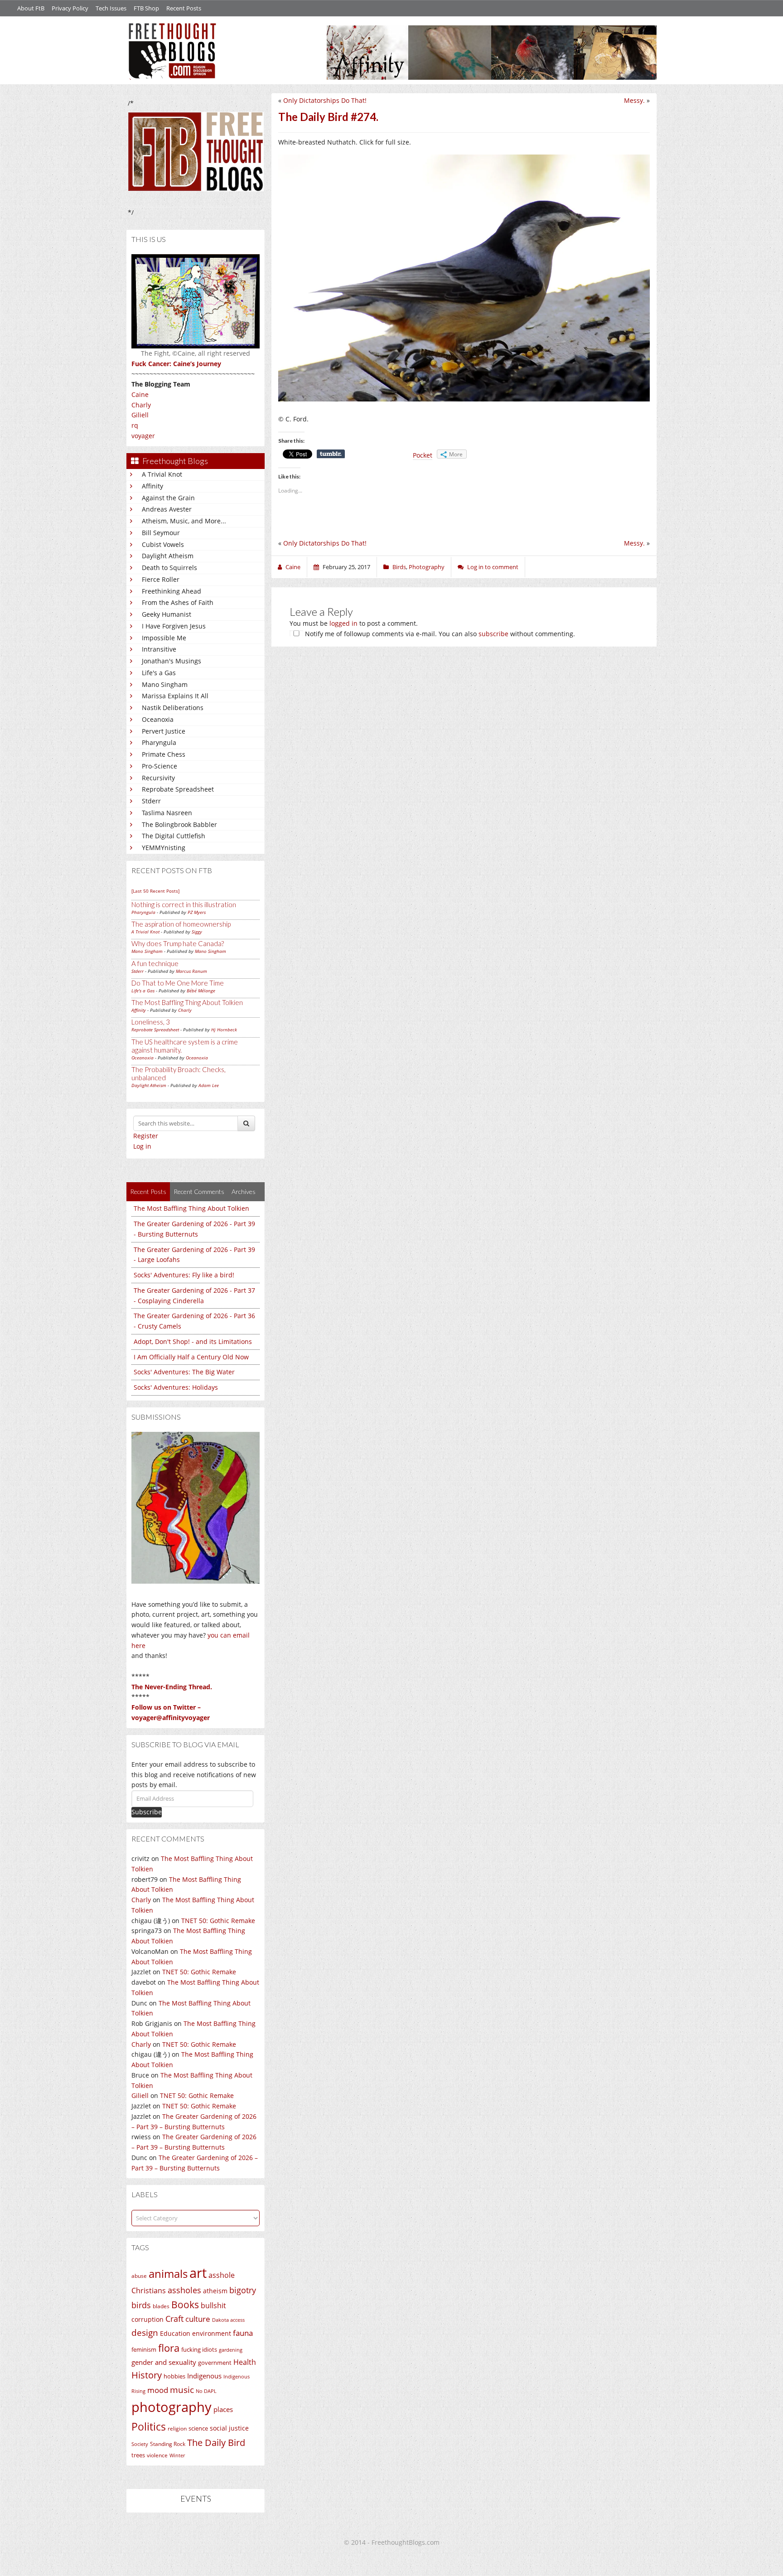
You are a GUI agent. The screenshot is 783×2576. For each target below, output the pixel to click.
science (198, 2428)
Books (185, 2305)
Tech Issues (111, 8)
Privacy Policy (70, 8)
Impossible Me (164, 638)
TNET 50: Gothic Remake (218, 1921)
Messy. (634, 100)
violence (157, 2455)
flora (169, 2348)
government (215, 2363)
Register (146, 1136)
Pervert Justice (164, 731)
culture (198, 2319)
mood (158, 2390)
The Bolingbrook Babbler (179, 824)
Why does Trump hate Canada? (178, 943)
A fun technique (155, 963)
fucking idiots (199, 2349)
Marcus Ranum (191, 971)
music (182, 2390)
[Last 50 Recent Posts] (155, 891)
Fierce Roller (161, 579)
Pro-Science (159, 766)
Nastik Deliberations (173, 708)
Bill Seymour (161, 533)
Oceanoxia (158, 719)
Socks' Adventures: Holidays (176, 1387)
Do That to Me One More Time (178, 983)
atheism (215, 2291)
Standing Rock (168, 2444)
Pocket (423, 455)
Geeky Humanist (167, 614)
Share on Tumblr (331, 454)
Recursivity (158, 778)
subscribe (493, 634)
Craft (174, 2319)
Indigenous (204, 2376)
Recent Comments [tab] (199, 1191)
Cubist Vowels (163, 544)
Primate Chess (164, 754)
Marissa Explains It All (175, 696)
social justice (229, 2428)
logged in (343, 623)
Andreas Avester (167, 509)
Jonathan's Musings (172, 661)
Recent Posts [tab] (148, 1191)
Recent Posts (184, 8)
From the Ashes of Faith (178, 602)
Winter (177, 2455)
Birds (399, 567)
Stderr (151, 801)
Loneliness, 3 (151, 1022)
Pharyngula (159, 742)
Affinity (152, 486)
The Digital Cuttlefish (174, 836)
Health (245, 2362)
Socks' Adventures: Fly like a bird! (184, 1275)
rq (135, 425)
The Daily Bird (216, 2442)
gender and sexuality (164, 2362)
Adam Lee (209, 1085)
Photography (427, 567)
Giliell (140, 415)
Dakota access (228, 2320)
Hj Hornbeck (224, 1029)
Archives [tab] (244, 1191)
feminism (144, 2350)
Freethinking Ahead (172, 591)
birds (141, 2305)
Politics (149, 2426)
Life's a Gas (159, 673)
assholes (184, 2290)
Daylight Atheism (168, 556)
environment (212, 2333)
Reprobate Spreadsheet (178, 789)
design (145, 2332)
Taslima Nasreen (167, 813)
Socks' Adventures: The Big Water (184, 1372)
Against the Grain (168, 498)
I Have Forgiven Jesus (174, 626)
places (223, 2409)
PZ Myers (197, 912)
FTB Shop (146, 8)
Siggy (197, 932)
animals (168, 2274)
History (147, 2375)
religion (177, 2429)
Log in (142, 1146)
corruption (147, 2319)
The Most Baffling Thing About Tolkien (187, 1002)
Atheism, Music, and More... (184, 521)
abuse (139, 2276)
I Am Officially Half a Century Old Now (191, 1357)
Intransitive (159, 649)
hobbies (174, 2376)
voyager (143, 436)
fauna (243, 2333)
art (198, 2273)
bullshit (213, 2305)
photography (172, 2407)
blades (161, 2306)
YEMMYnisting (164, 848)
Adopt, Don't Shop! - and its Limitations (193, 1341)
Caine (140, 394)
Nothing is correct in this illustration (184, 904)
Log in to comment (493, 567)
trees (138, 2455)
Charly (141, 405)
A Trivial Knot (162, 474)
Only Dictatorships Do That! (325, 100)
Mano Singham (165, 684)
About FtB (31, 8)
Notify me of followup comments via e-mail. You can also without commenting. (439, 634)
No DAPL (206, 2391)
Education (175, 2333)
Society (140, 2444)
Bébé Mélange (201, 991)
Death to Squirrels (169, 568)
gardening (231, 2350)
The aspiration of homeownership (181, 924)
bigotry (243, 2290)
